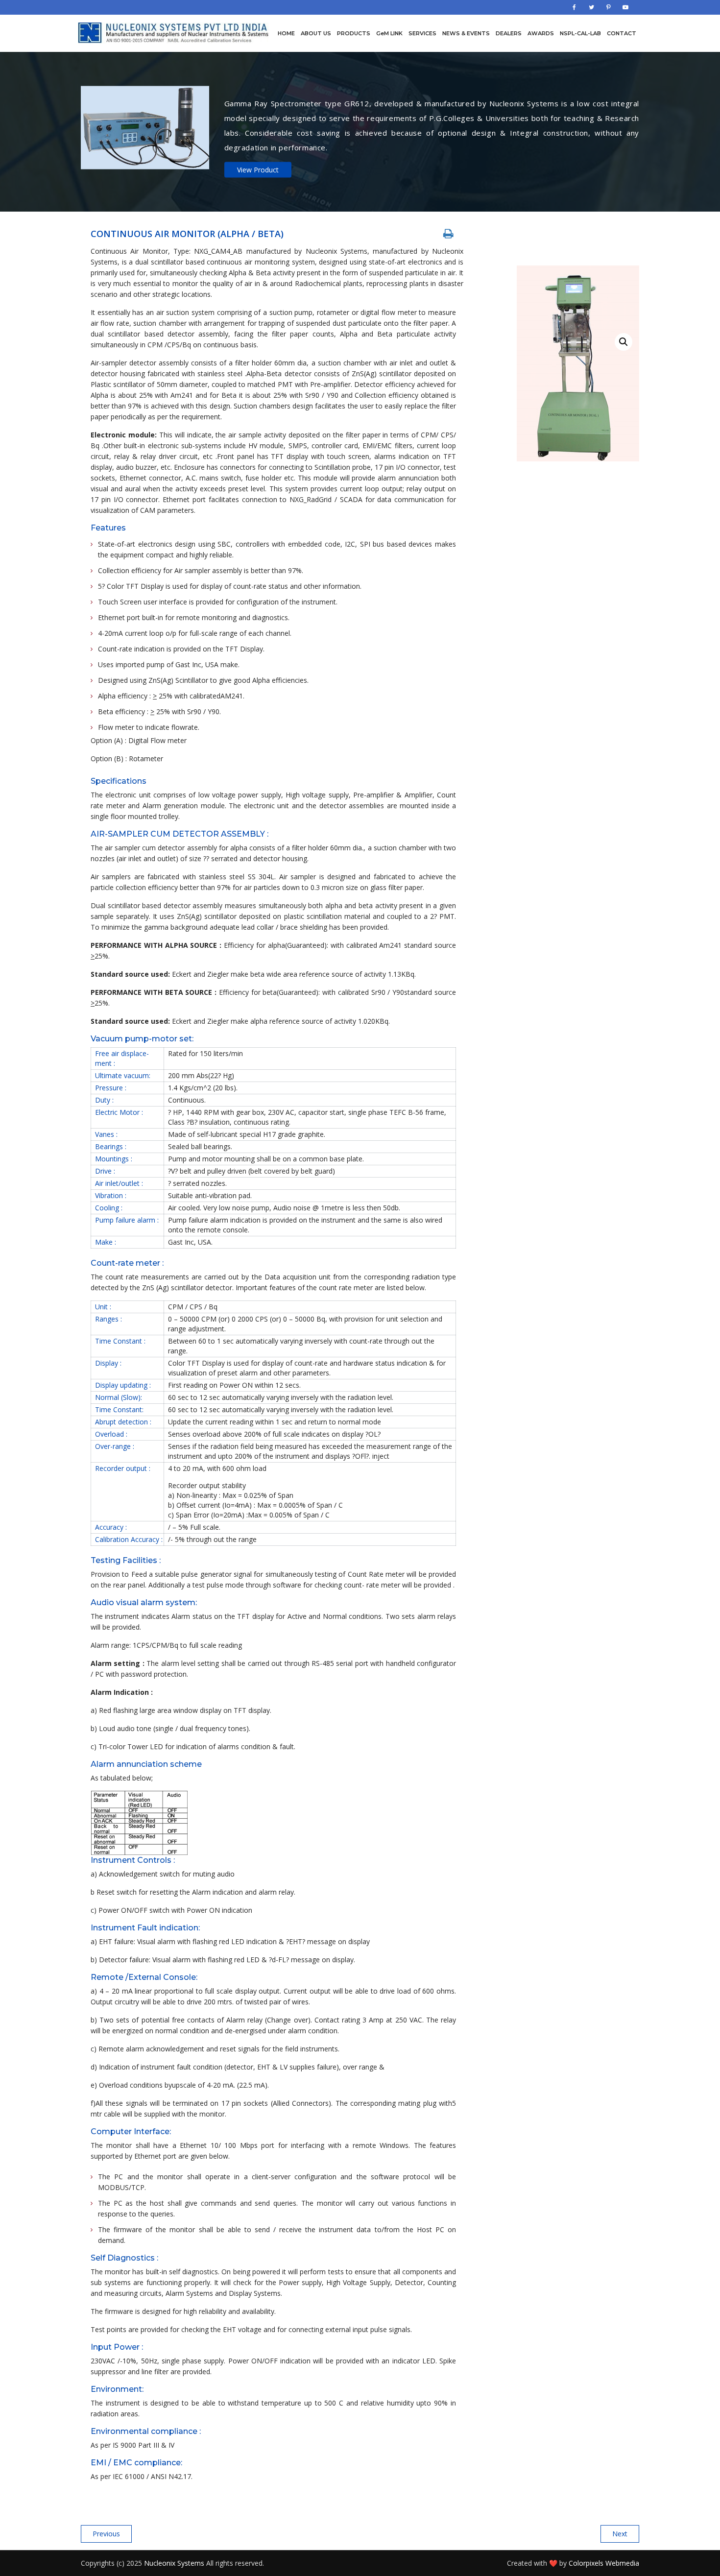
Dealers (509, 33)
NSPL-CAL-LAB (580, 33)
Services (422, 33)
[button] (624, 342)
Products (354, 33)
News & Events (466, 33)
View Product (258, 169)
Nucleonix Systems (174, 2563)
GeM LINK (389, 33)
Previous (106, 2534)
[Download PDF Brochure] (448, 233)
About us (316, 33)
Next (620, 2534)
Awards (541, 33)
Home (286, 33)
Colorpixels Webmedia (604, 2563)
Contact (622, 33)
